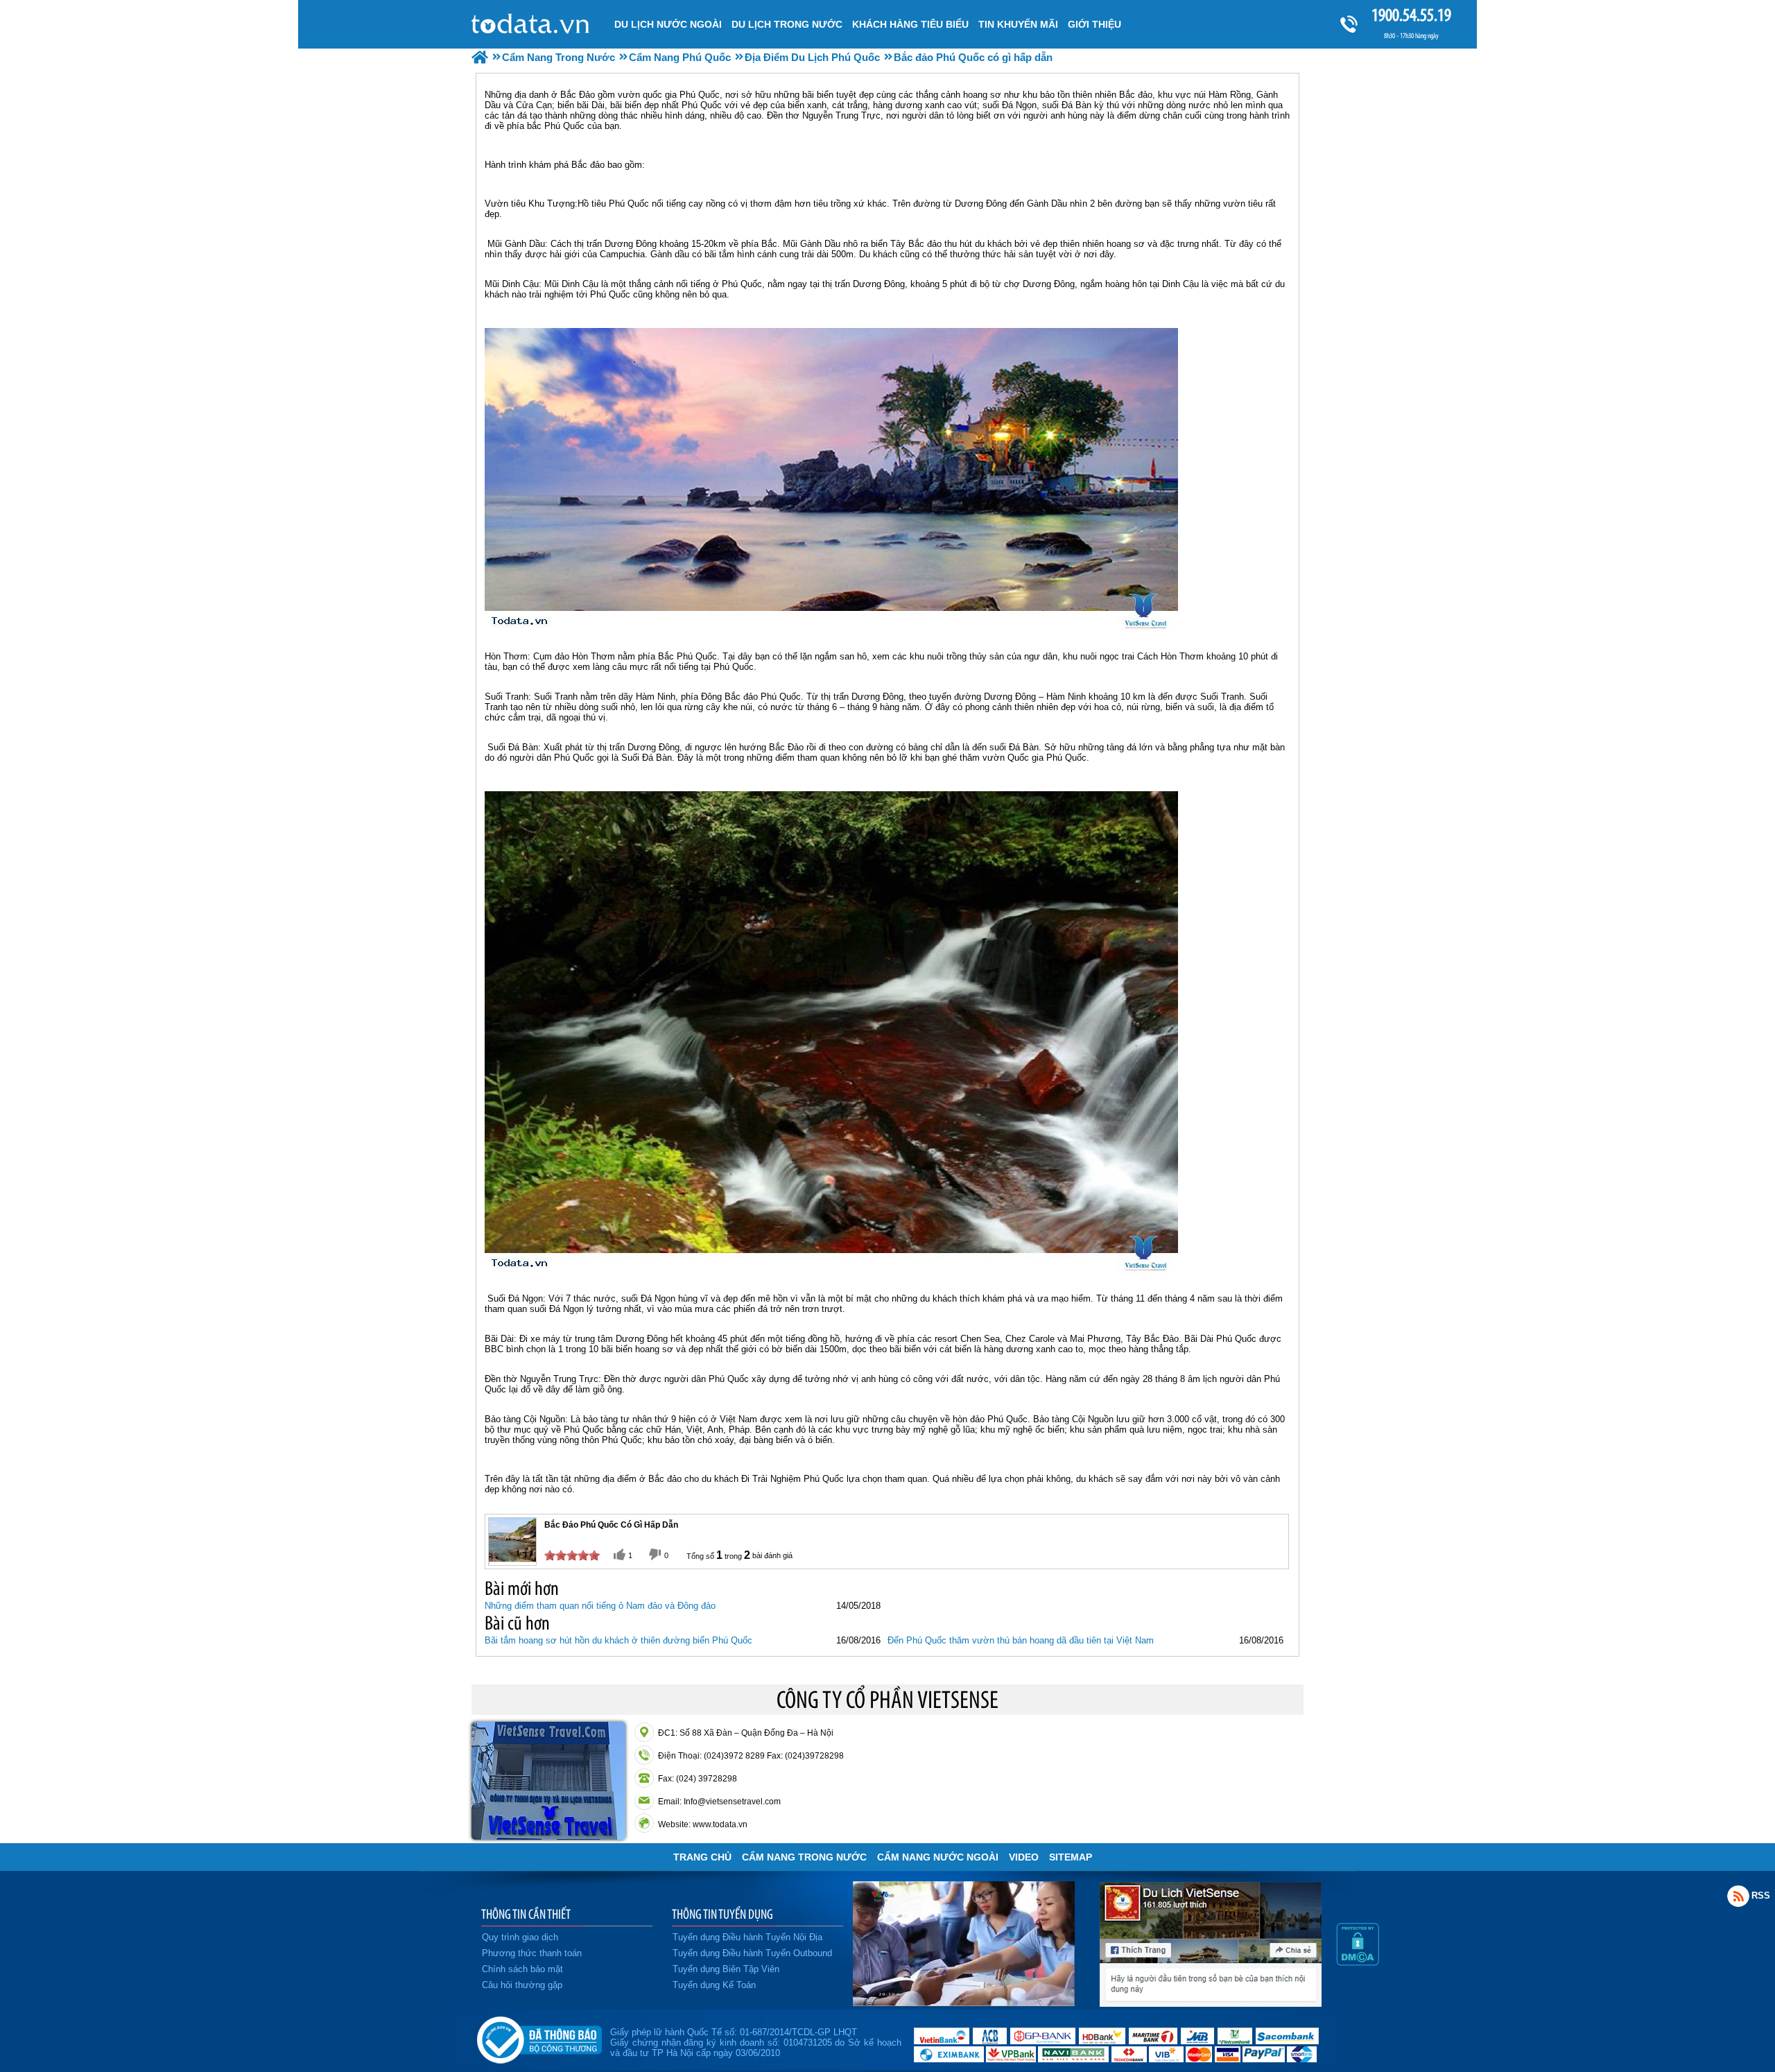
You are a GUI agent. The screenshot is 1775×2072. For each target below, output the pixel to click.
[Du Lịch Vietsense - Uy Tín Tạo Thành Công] (964, 2003)
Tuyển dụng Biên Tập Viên (726, 1969)
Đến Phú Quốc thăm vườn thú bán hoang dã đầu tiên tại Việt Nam (1021, 1640)
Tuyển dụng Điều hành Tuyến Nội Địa (747, 1937)
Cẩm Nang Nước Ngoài (938, 1857)
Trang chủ (702, 1857)
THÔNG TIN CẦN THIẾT (526, 1914)
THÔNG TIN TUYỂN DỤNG (722, 1914)
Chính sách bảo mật (522, 1969)
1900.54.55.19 (1411, 15)
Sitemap (1071, 1857)
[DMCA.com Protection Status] (1358, 1962)
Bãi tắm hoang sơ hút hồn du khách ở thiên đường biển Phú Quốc (618, 1640)
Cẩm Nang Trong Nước (804, 1857)
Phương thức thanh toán (532, 1953)
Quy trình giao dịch (520, 1937)
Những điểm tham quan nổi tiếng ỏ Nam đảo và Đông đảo (600, 1606)
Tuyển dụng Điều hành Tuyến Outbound (752, 1953)
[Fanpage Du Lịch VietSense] (1211, 2003)
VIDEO (1024, 1857)
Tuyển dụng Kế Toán (714, 1985)
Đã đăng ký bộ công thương (539, 2037)
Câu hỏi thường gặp (522, 1985)
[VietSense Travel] (480, 57)
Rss (1738, 1896)
